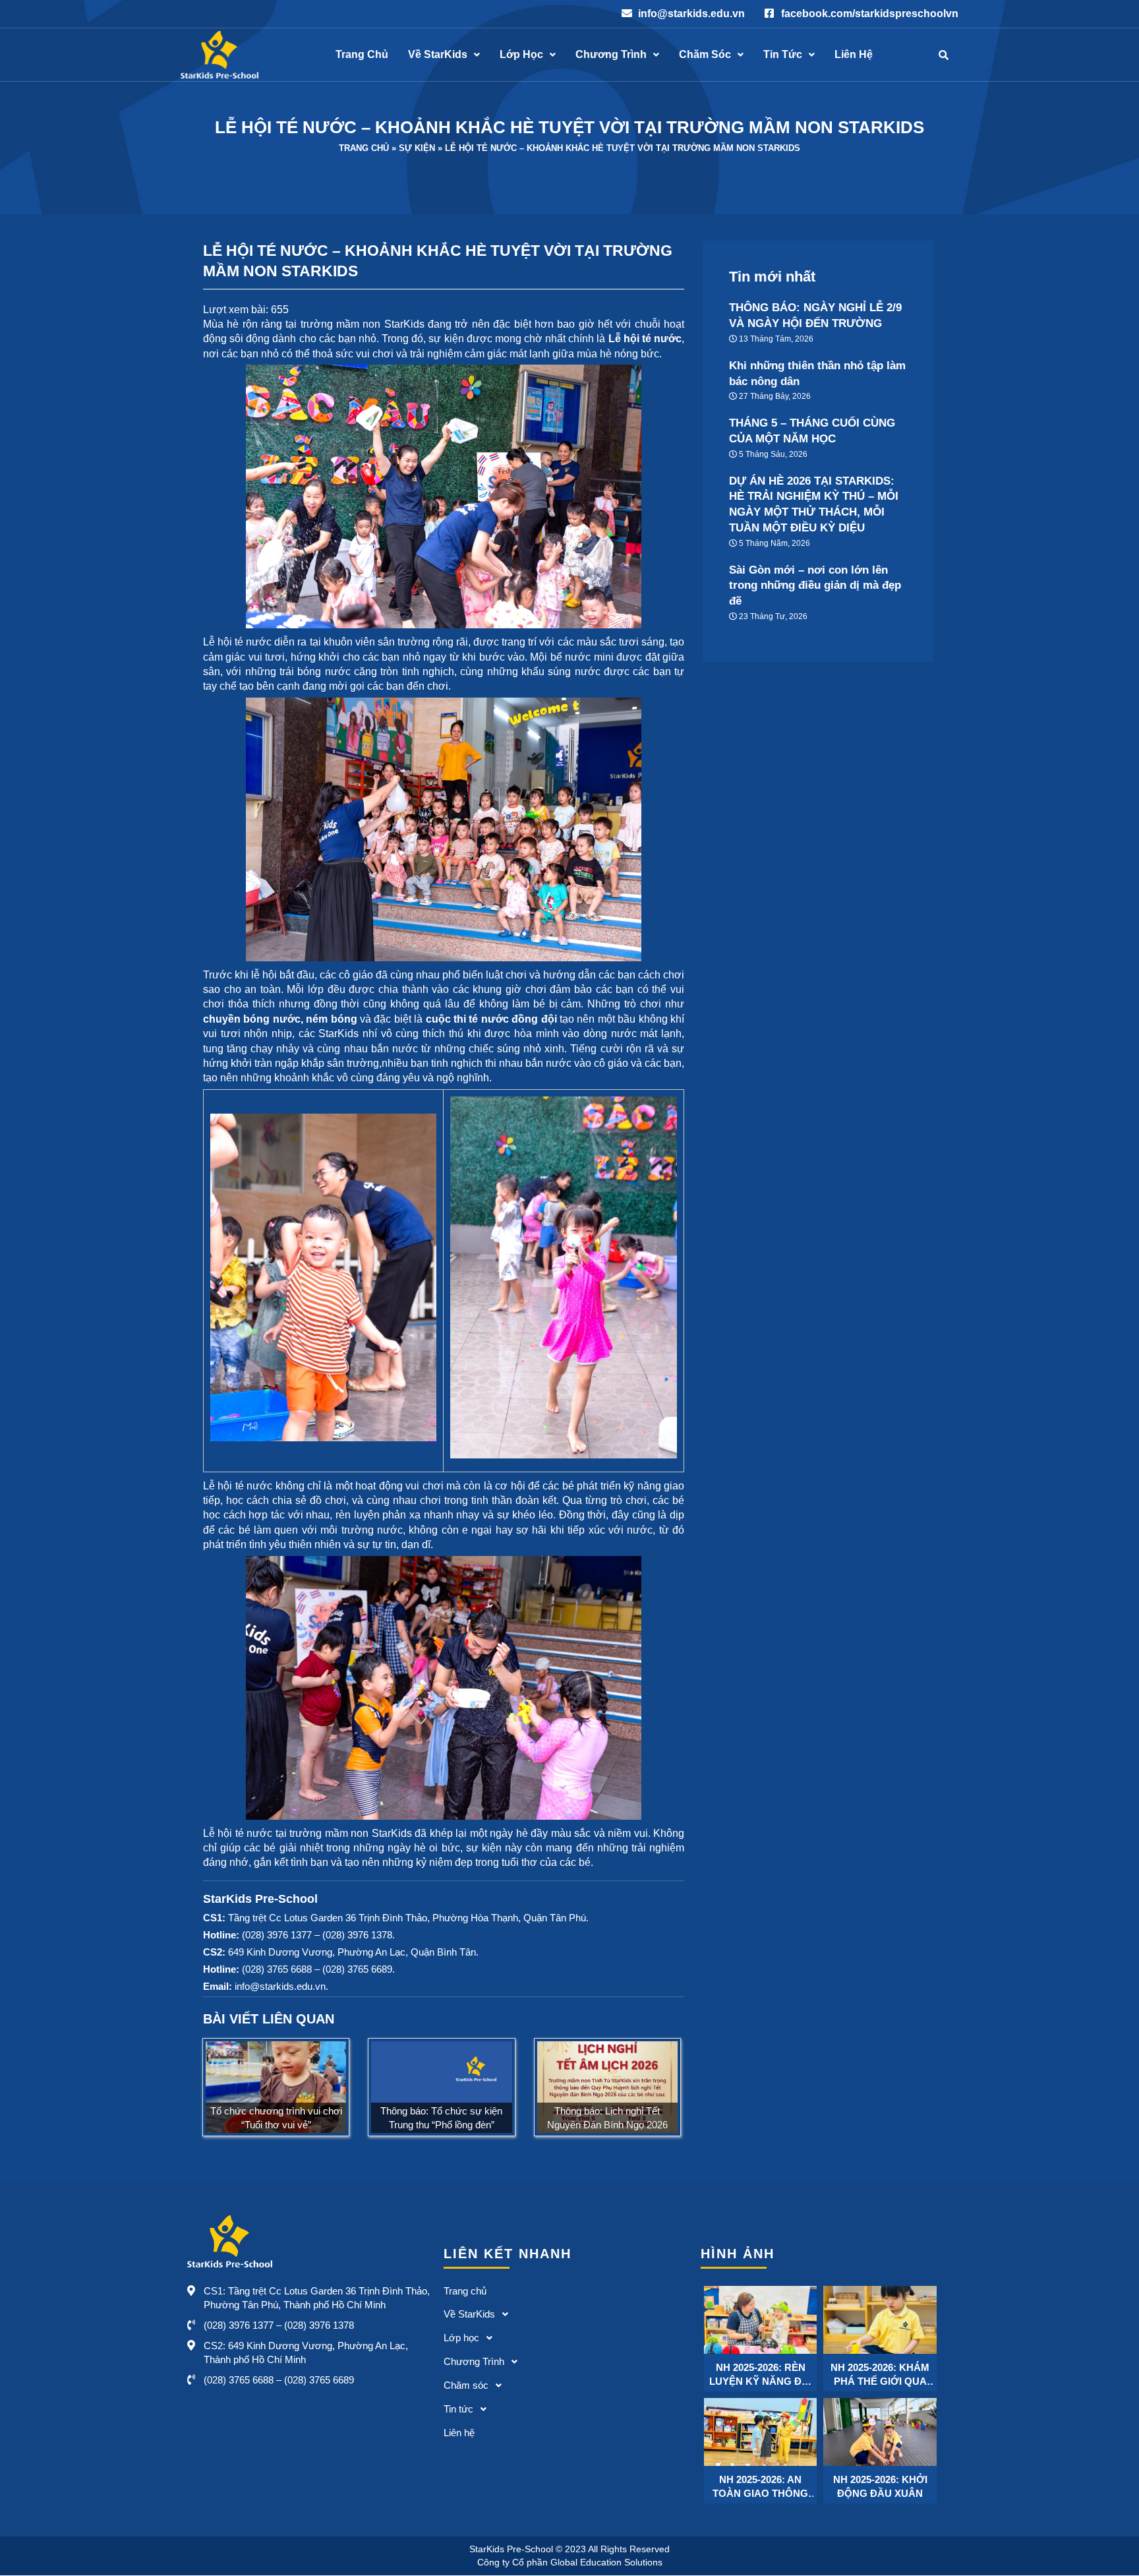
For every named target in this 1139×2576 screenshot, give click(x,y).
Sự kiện (417, 148)
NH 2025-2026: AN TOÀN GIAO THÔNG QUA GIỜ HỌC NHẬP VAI (760, 2487)
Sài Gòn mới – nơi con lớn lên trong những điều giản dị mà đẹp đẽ (815, 586)
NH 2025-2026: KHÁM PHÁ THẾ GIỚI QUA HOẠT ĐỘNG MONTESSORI (880, 2375)
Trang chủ (362, 55)
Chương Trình (611, 55)
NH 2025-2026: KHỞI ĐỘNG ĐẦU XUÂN (880, 2486)
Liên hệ (854, 55)
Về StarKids (438, 55)
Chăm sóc (705, 55)
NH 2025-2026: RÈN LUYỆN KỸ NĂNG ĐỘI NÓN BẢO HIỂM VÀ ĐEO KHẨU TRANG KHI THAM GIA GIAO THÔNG (761, 2375)
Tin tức (783, 55)
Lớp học (521, 55)
